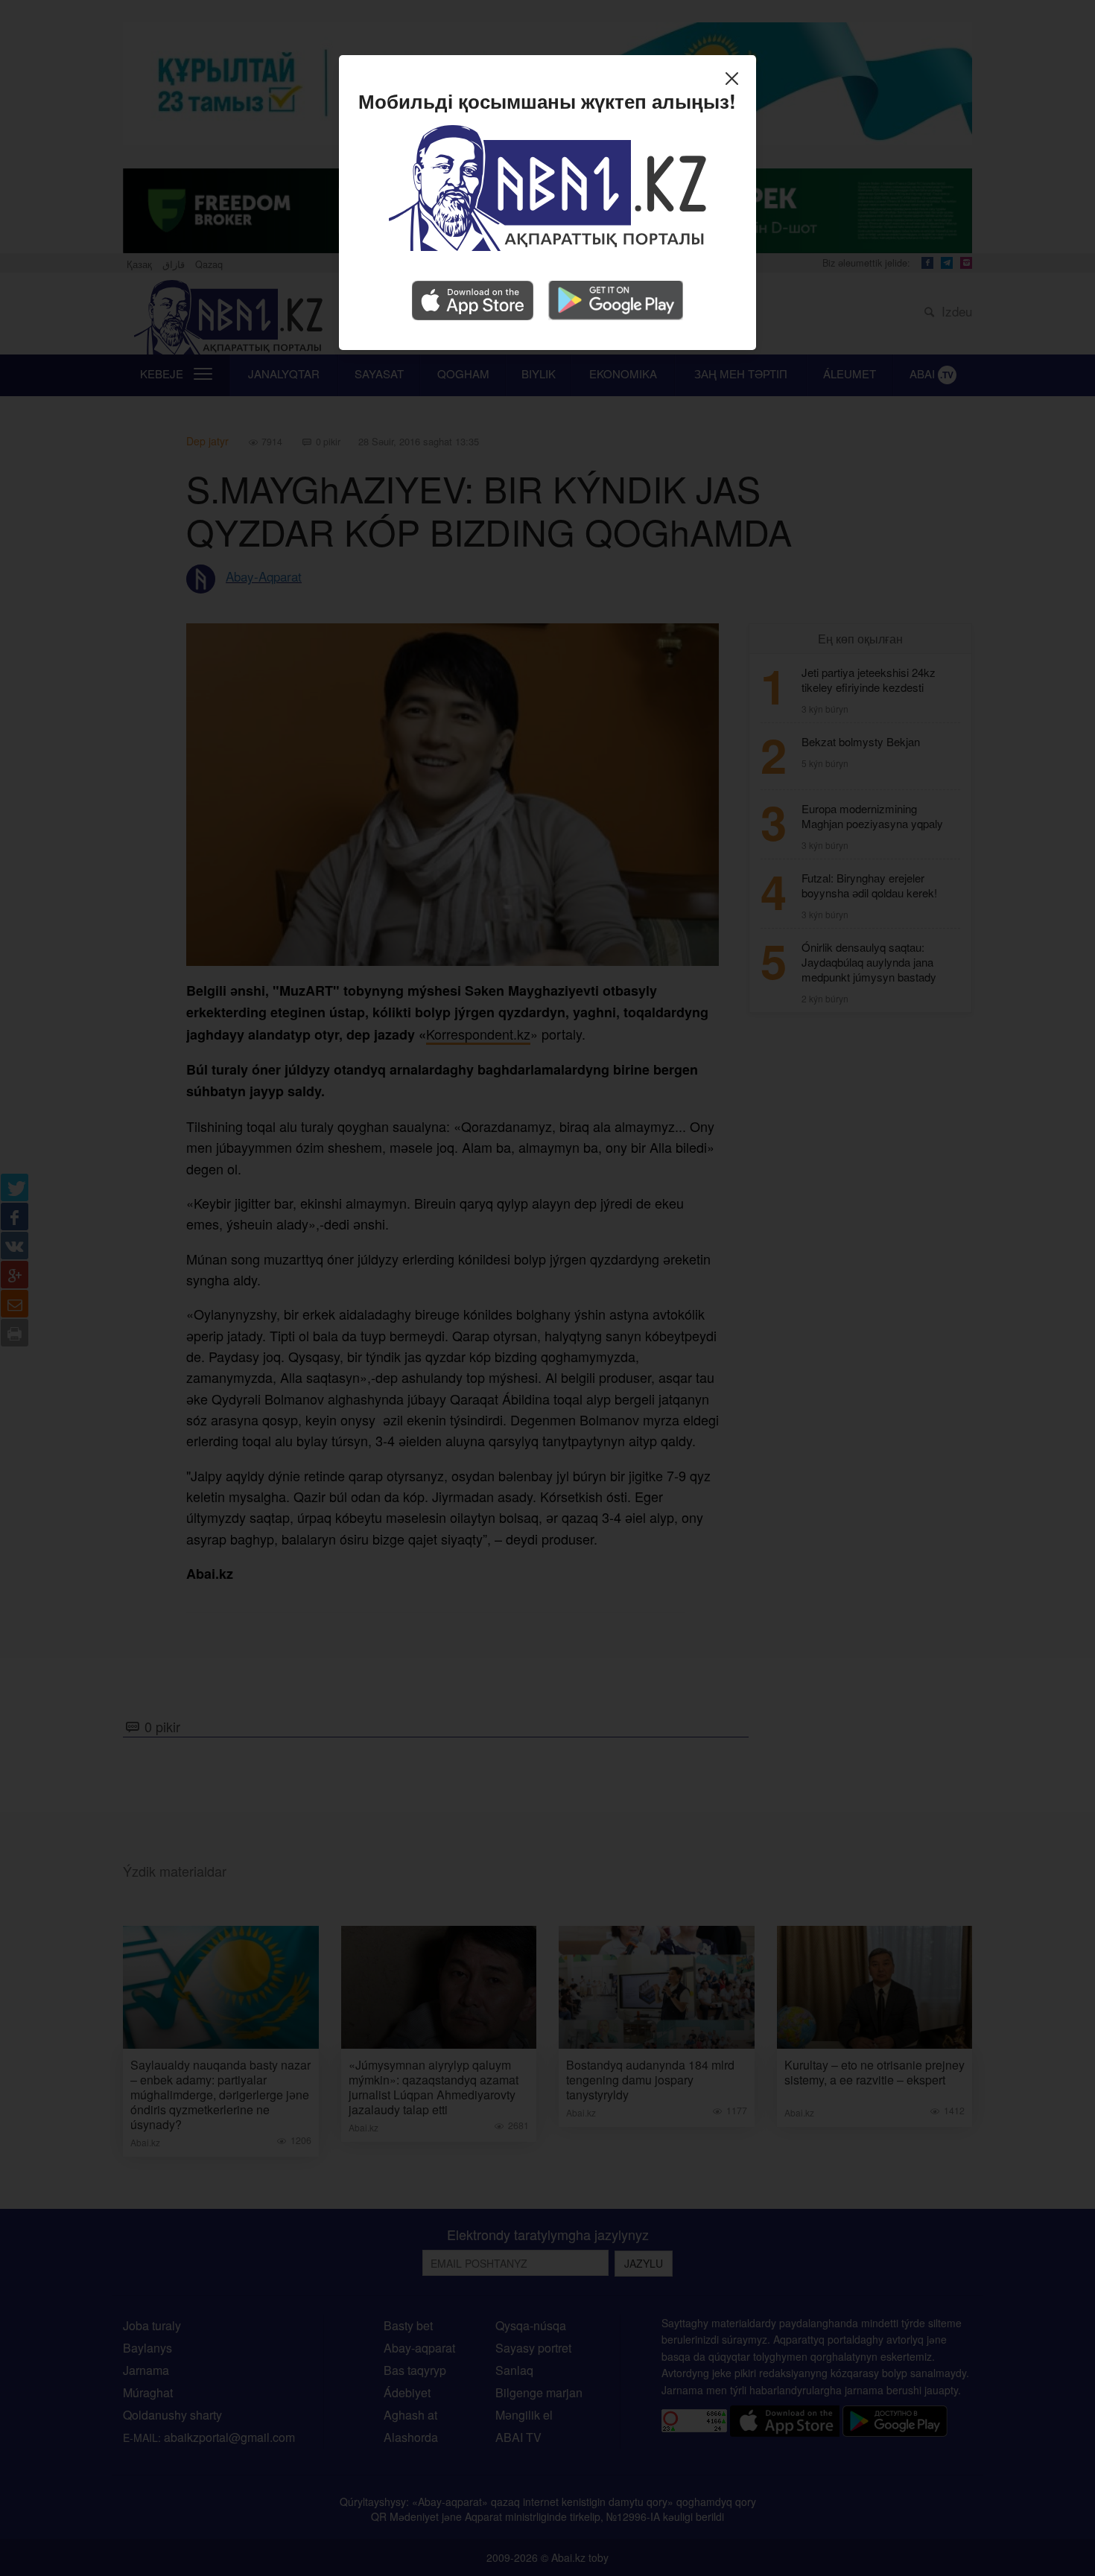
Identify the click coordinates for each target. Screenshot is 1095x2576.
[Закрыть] (736, 80)
